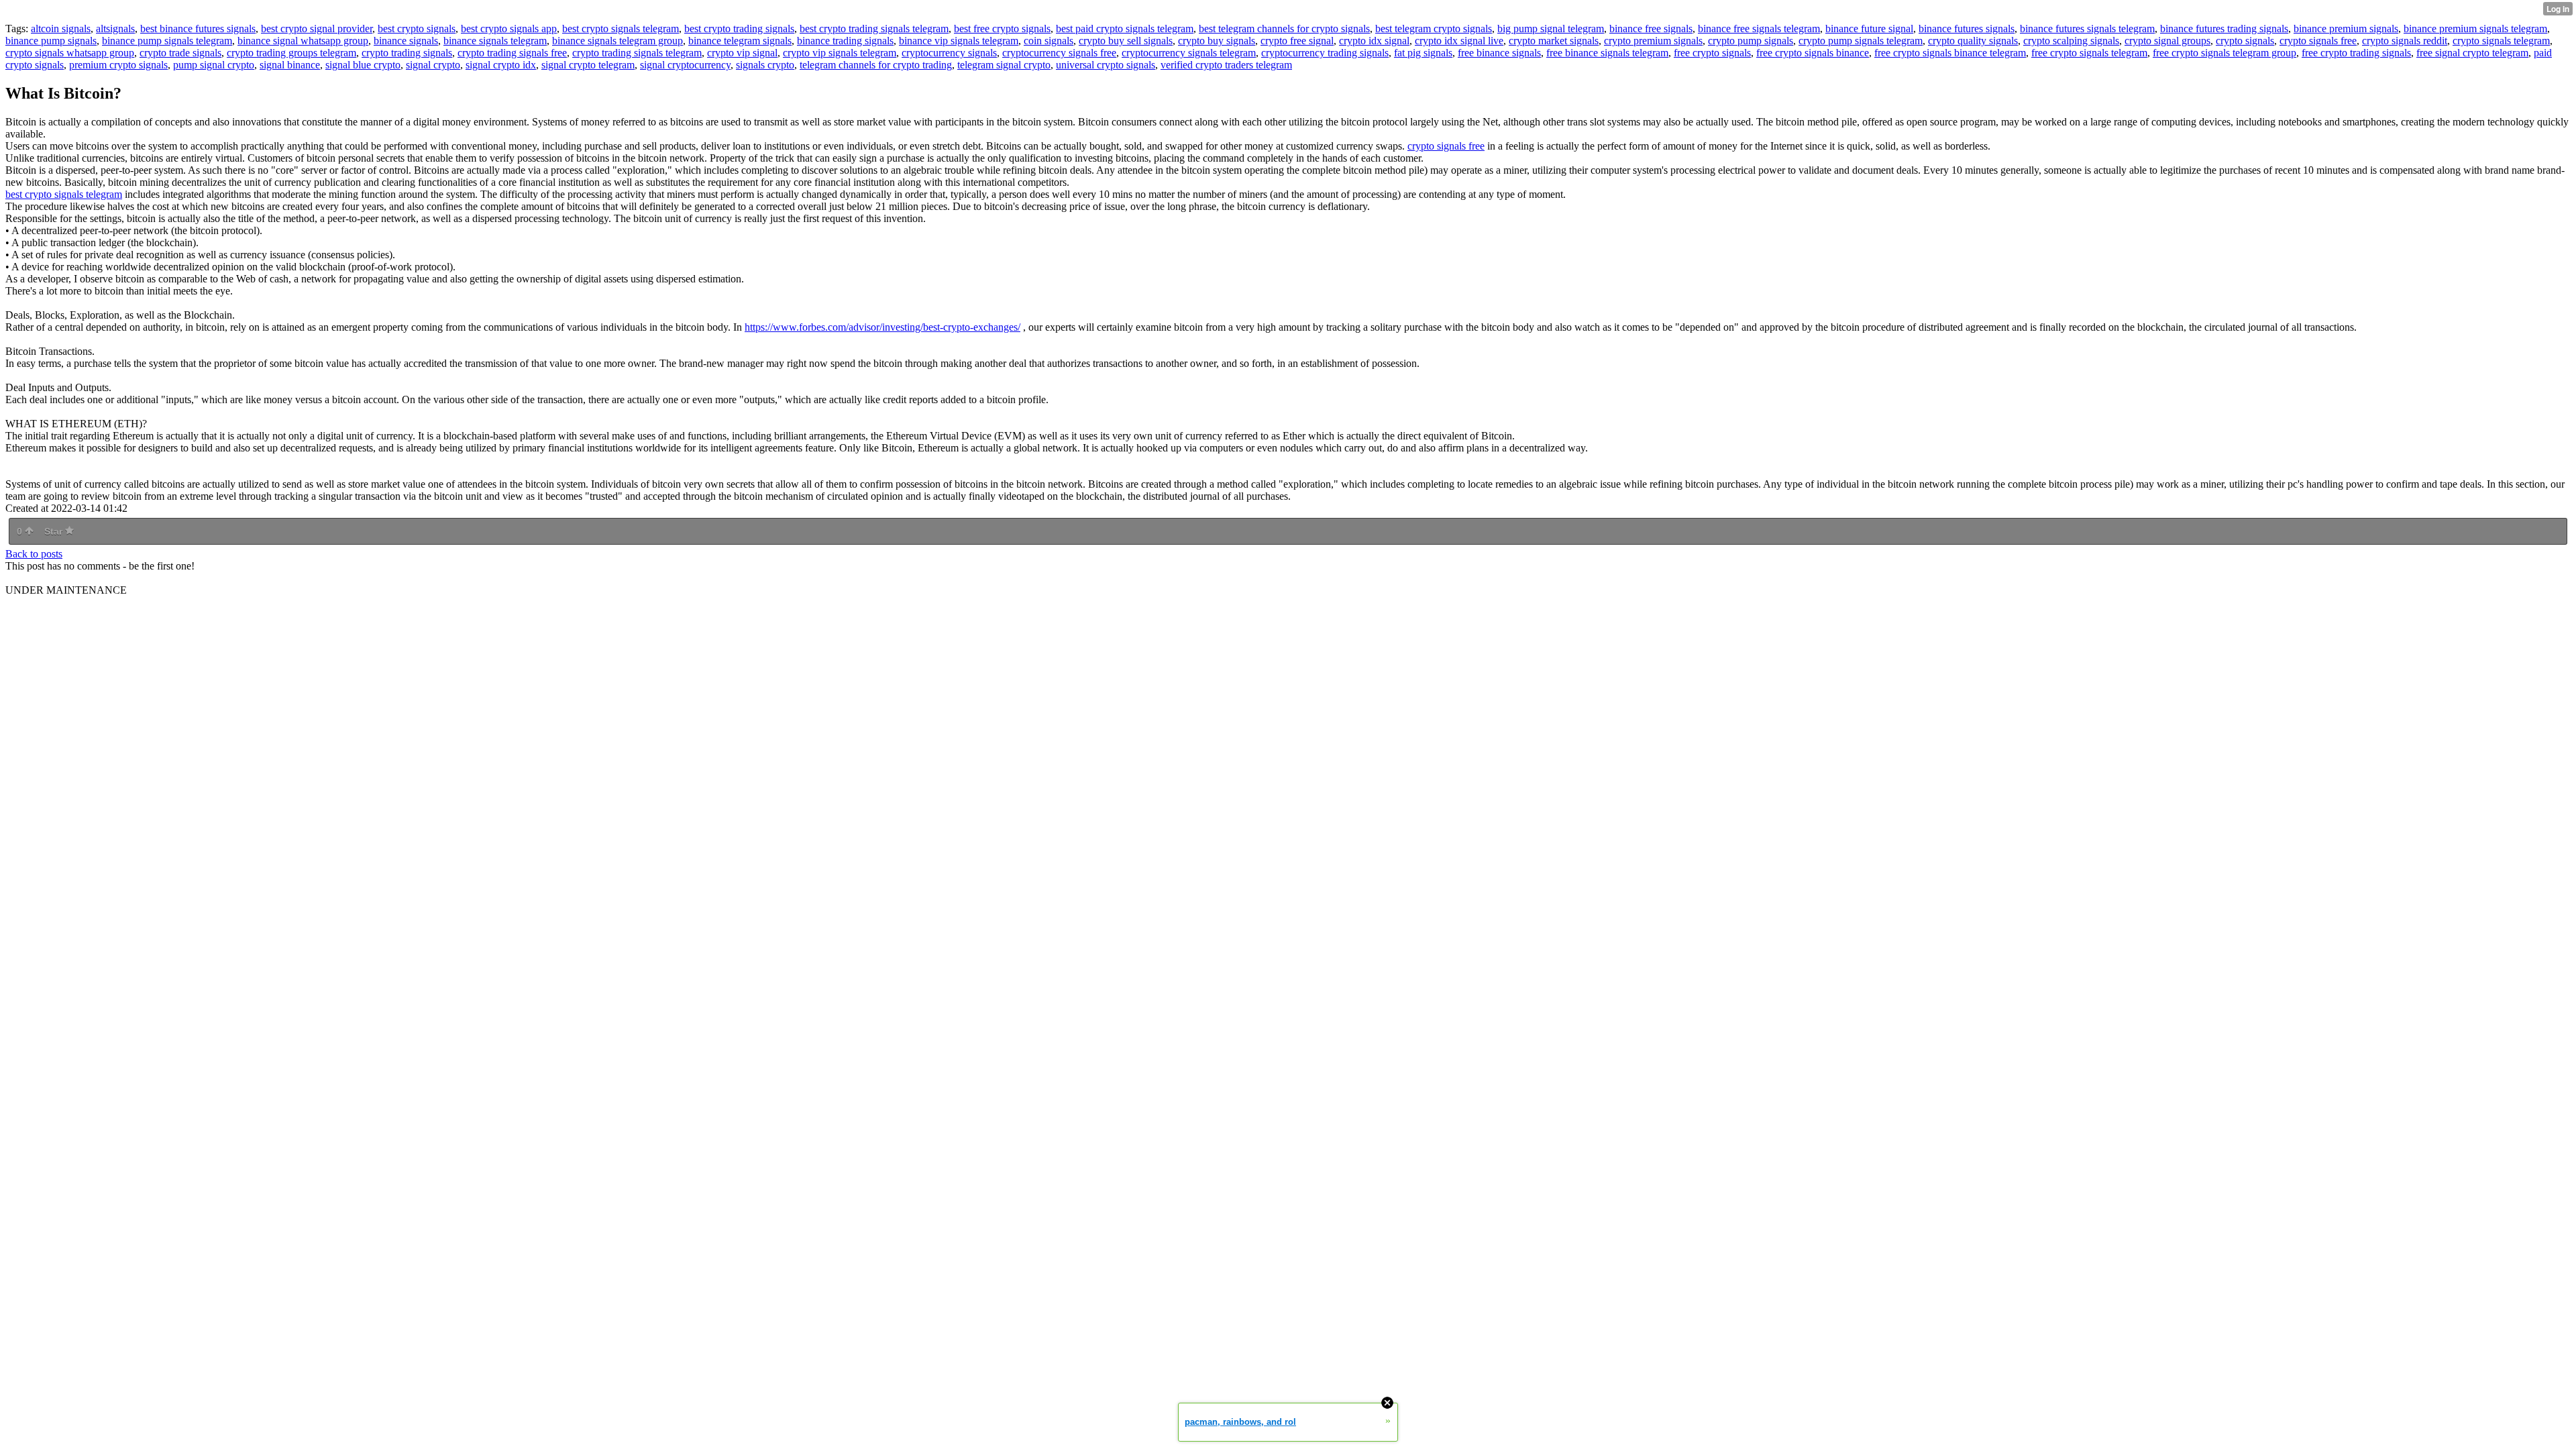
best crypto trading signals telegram (874, 29)
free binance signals (1499, 53)
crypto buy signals (1217, 41)
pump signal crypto (214, 65)
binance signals (406, 41)
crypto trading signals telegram (637, 53)
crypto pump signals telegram (1861, 41)
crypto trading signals (407, 53)
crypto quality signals (1973, 41)
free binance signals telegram (1607, 53)
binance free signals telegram (1759, 29)
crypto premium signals (1653, 41)
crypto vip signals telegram (840, 53)
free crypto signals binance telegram (1950, 53)
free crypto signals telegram (2089, 53)
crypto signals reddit (2405, 41)
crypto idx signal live (1459, 41)
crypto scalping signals (2071, 41)
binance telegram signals (740, 41)
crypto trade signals (180, 53)
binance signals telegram (495, 41)
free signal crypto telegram (2472, 53)
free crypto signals (1712, 53)
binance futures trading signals (2224, 29)
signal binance (290, 65)
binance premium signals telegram (2475, 29)
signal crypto (433, 65)
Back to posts (34, 554)
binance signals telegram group (618, 41)
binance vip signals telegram (959, 41)
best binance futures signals (198, 29)
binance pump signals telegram (167, 41)
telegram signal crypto (1004, 65)
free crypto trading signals (2356, 53)
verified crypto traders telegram (1226, 65)
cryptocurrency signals (949, 53)
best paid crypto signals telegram (1125, 29)
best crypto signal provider (317, 29)
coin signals (1049, 41)
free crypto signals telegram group (2224, 53)
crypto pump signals (1751, 41)
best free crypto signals (1002, 29)
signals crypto (765, 65)
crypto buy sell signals (1126, 41)
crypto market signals (1554, 41)
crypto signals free (2318, 41)
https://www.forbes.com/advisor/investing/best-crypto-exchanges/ (882, 327)
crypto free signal (1297, 41)
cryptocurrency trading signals (1325, 53)
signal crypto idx (501, 65)
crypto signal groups (2167, 41)
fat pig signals (1423, 53)
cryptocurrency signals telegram (1189, 53)
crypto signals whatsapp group (70, 53)
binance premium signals (2346, 29)
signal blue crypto (363, 65)
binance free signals (1651, 29)
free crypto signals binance (1813, 53)
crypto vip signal (742, 53)
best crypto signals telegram (621, 29)
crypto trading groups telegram (291, 53)
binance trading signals (845, 41)
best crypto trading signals (739, 29)
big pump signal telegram (1551, 29)
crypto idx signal (1374, 41)
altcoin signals (61, 29)
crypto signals (2245, 41)
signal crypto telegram (588, 65)
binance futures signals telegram (2087, 29)
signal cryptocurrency (685, 65)
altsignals (115, 29)
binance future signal (1869, 29)
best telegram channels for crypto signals (1284, 29)
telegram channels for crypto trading (876, 65)
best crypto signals (417, 29)
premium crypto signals (118, 65)
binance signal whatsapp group (303, 41)
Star (55, 531)
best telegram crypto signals (1434, 29)
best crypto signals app (509, 29)
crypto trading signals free (512, 53)
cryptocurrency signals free (1059, 53)
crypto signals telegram (2501, 41)
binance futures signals (1967, 29)
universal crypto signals (1106, 65)
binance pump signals (51, 41)
